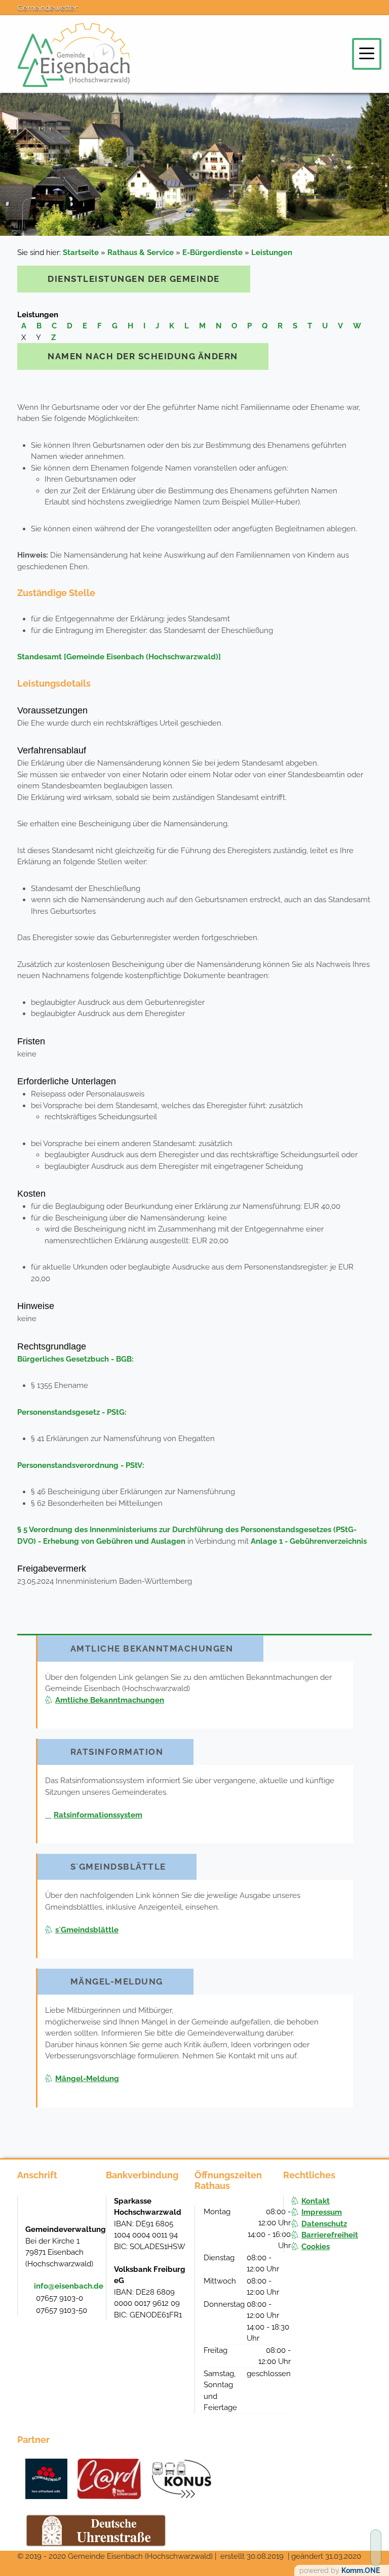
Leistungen (272, 252)
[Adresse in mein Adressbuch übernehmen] (89, 2211)
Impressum (322, 2212)
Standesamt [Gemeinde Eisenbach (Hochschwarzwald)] (119, 657)
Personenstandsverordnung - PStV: (81, 1465)
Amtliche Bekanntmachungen (110, 1700)
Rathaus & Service (141, 252)
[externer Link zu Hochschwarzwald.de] (109, 2479)
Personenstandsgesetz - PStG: (72, 1412)
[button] (367, 53)
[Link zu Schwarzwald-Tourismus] (46, 2479)
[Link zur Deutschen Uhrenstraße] (96, 2530)
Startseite (81, 252)
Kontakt (316, 2201)
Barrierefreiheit (330, 2235)
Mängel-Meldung (87, 2079)
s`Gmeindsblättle (87, 1930)
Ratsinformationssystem (98, 1815)
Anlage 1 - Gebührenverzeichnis (309, 1541)
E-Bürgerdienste (212, 252)
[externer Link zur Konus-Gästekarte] (181, 2479)
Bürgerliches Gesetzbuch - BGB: (75, 1359)
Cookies (316, 2247)
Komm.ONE (361, 2570)
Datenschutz (324, 2224)
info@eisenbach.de (69, 2286)
